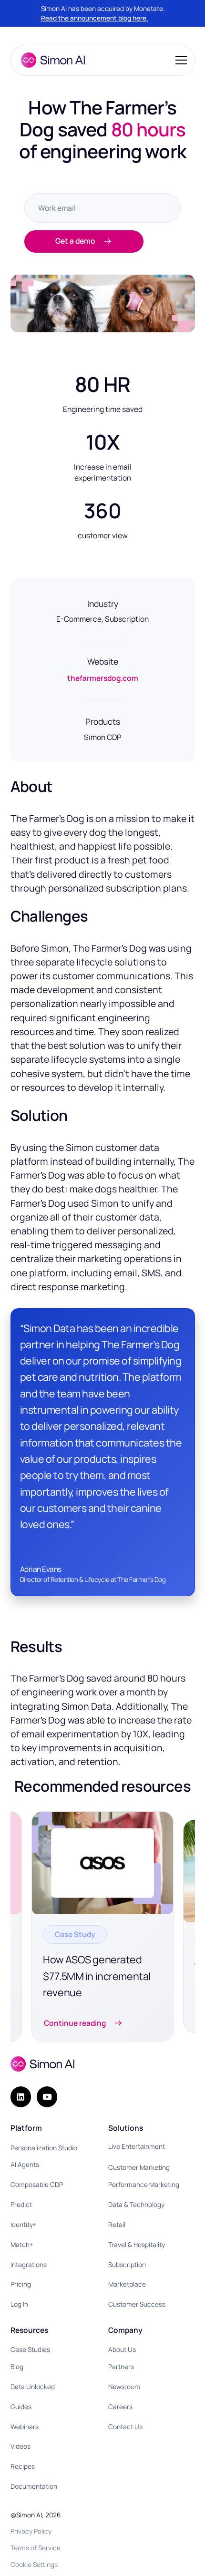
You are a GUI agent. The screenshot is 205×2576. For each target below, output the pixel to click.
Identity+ (24, 2224)
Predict (21, 2204)
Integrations (29, 2264)
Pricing (21, 2284)
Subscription (127, 2264)
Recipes (23, 2466)
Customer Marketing (139, 2167)
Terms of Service (36, 2548)
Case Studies (30, 2349)
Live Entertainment (137, 2146)
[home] (51, 60)
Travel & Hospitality (137, 2244)
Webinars (25, 2427)
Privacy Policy (31, 2531)
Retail (117, 2224)
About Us (122, 2349)
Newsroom (124, 2386)
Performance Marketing (144, 2184)
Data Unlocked (33, 2386)
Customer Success (137, 2304)
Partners (121, 2366)
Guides (21, 2407)
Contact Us (125, 2427)
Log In (19, 2304)
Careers (120, 2407)
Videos (20, 2446)
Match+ (22, 2244)
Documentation (34, 2486)
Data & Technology (136, 2204)
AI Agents (25, 2164)
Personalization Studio (44, 2148)
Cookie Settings (34, 2564)
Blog (17, 2366)
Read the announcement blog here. (95, 18)
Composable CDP (37, 2184)
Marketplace (127, 2284)
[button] (179, 60)
